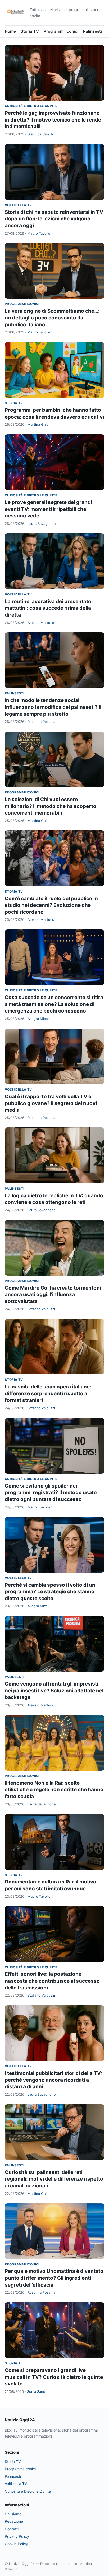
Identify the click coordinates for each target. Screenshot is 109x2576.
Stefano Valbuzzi (41, 1309)
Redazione (14, 2521)
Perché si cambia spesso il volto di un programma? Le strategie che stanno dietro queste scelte (50, 1592)
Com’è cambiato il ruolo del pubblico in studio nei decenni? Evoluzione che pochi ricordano (51, 905)
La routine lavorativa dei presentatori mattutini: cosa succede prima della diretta (50, 608)
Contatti (12, 2529)
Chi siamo (13, 2514)
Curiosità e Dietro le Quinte (31, 106)
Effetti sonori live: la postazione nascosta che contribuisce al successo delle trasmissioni (52, 1981)
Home (10, 31)
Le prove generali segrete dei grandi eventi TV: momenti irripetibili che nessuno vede (48, 509)
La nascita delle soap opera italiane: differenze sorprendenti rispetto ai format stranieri (48, 1393)
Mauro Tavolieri (40, 233)
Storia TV (30, 31)
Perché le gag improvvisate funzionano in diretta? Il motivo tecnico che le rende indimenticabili (53, 120)
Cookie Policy (16, 2544)
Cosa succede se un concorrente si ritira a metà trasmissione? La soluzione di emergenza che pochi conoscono (54, 1004)
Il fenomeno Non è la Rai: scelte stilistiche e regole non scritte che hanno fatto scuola (54, 1790)
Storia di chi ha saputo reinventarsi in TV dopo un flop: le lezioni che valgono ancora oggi (54, 219)
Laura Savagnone (42, 524)
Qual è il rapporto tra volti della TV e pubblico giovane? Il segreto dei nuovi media (51, 1103)
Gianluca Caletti (40, 134)
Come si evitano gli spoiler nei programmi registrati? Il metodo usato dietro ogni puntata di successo (51, 1493)
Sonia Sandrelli (39, 2391)
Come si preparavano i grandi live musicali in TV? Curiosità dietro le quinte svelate (54, 2377)
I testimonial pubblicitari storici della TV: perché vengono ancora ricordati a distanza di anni (53, 2080)
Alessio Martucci (41, 623)
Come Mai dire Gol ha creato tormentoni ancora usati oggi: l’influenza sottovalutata (53, 1295)
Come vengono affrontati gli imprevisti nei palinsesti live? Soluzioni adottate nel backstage (54, 1691)
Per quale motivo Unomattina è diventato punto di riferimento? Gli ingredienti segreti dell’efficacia (54, 2278)
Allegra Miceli (38, 1019)
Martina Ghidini (40, 424)
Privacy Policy (17, 2536)
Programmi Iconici (61, 31)
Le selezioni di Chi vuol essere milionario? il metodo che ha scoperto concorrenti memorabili (51, 806)
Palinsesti (92, 31)
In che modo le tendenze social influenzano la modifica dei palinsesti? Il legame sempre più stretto (53, 707)
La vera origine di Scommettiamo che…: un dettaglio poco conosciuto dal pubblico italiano (52, 318)
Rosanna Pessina (41, 722)
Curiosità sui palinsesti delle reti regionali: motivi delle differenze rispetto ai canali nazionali (54, 2179)
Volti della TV (18, 205)
